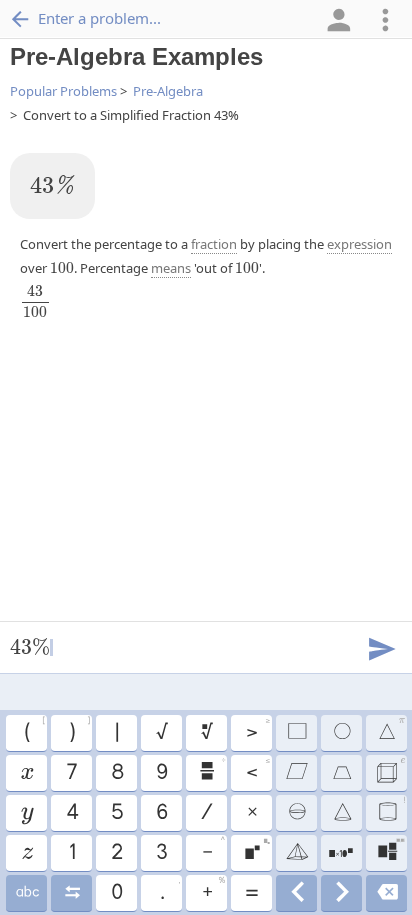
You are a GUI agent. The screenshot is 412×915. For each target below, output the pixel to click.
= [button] (251, 893)
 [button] (341, 853)
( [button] (34, 730)
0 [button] (116, 893)
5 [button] (116, 813)
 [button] (26, 893)
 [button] (296, 773)
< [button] (257, 770)
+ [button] (213, 890)
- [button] (213, 850)
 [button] (341, 813)
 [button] (296, 813)
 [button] (211, 770)
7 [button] (71, 773)
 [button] (386, 893)
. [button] (169, 890)
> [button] (257, 730)
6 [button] (161, 813)
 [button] (26, 773)
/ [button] (206, 813)
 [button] (26, 813)
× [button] (251, 813)
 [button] (26, 853)
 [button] (71, 893)
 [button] (296, 893)
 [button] (390, 850)
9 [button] (161, 773)
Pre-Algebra (168, 91)
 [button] (256, 850)
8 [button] (116, 773)
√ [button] (161, 733)
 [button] (390, 770)
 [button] (391, 730)
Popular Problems (63, 91)
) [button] (79, 730)
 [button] (296, 853)
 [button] (341, 733)
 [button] (206, 733)
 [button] (341, 773)
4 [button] (71, 813)
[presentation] (52, 184)
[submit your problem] (381, 647)
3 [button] (161, 853)
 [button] (341, 893)
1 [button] (71, 853)
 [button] (391, 810)
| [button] (116, 733)
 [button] (296, 733)
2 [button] (116, 853)
